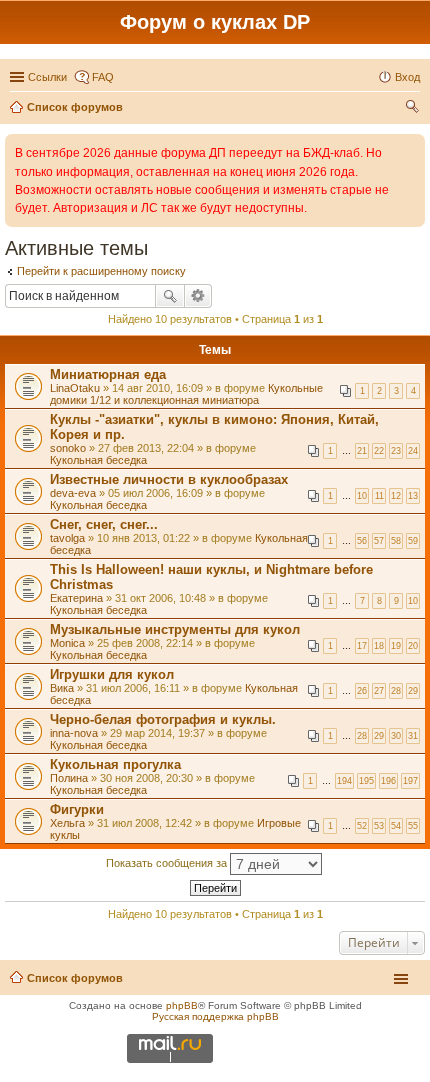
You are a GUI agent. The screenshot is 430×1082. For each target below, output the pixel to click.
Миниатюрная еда (108, 374)
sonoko (68, 448)
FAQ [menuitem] (103, 77)
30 (396, 736)
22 (379, 451)
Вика (62, 688)
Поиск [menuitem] (414, 109)
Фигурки (77, 809)
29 (413, 691)
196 (388, 781)
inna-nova (74, 733)
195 (366, 781)
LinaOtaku (75, 388)
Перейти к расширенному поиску (101, 271)
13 (413, 496)
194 (344, 781)
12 (396, 496)
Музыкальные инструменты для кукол (175, 629)
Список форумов (75, 978)
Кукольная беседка (98, 460)
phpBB (182, 1005)
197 (410, 781)
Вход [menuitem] (407, 77)
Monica (67, 643)
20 (413, 646)
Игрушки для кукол (112, 674)
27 (379, 691)
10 (362, 496)
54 (396, 826)
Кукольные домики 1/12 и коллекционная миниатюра (186, 394)
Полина (69, 778)
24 (413, 451)
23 (396, 451)
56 (362, 541)
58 (396, 541)
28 (396, 691)
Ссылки (47, 77)
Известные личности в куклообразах (169, 479)
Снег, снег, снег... (104, 524)
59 (413, 541)
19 (396, 646)
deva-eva (73, 493)
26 (362, 691)
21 (362, 451)
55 (413, 826)
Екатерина (76, 598)
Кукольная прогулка (115, 764)
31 (413, 736)
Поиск (170, 296)
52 (362, 826)
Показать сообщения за (168, 863)
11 (379, 496)
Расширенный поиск (198, 296)
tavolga (67, 538)
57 (379, 541)
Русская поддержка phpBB (215, 1016)
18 (379, 646)
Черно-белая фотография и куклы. (163, 719)
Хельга (67, 823)
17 (362, 646)
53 (379, 826)
